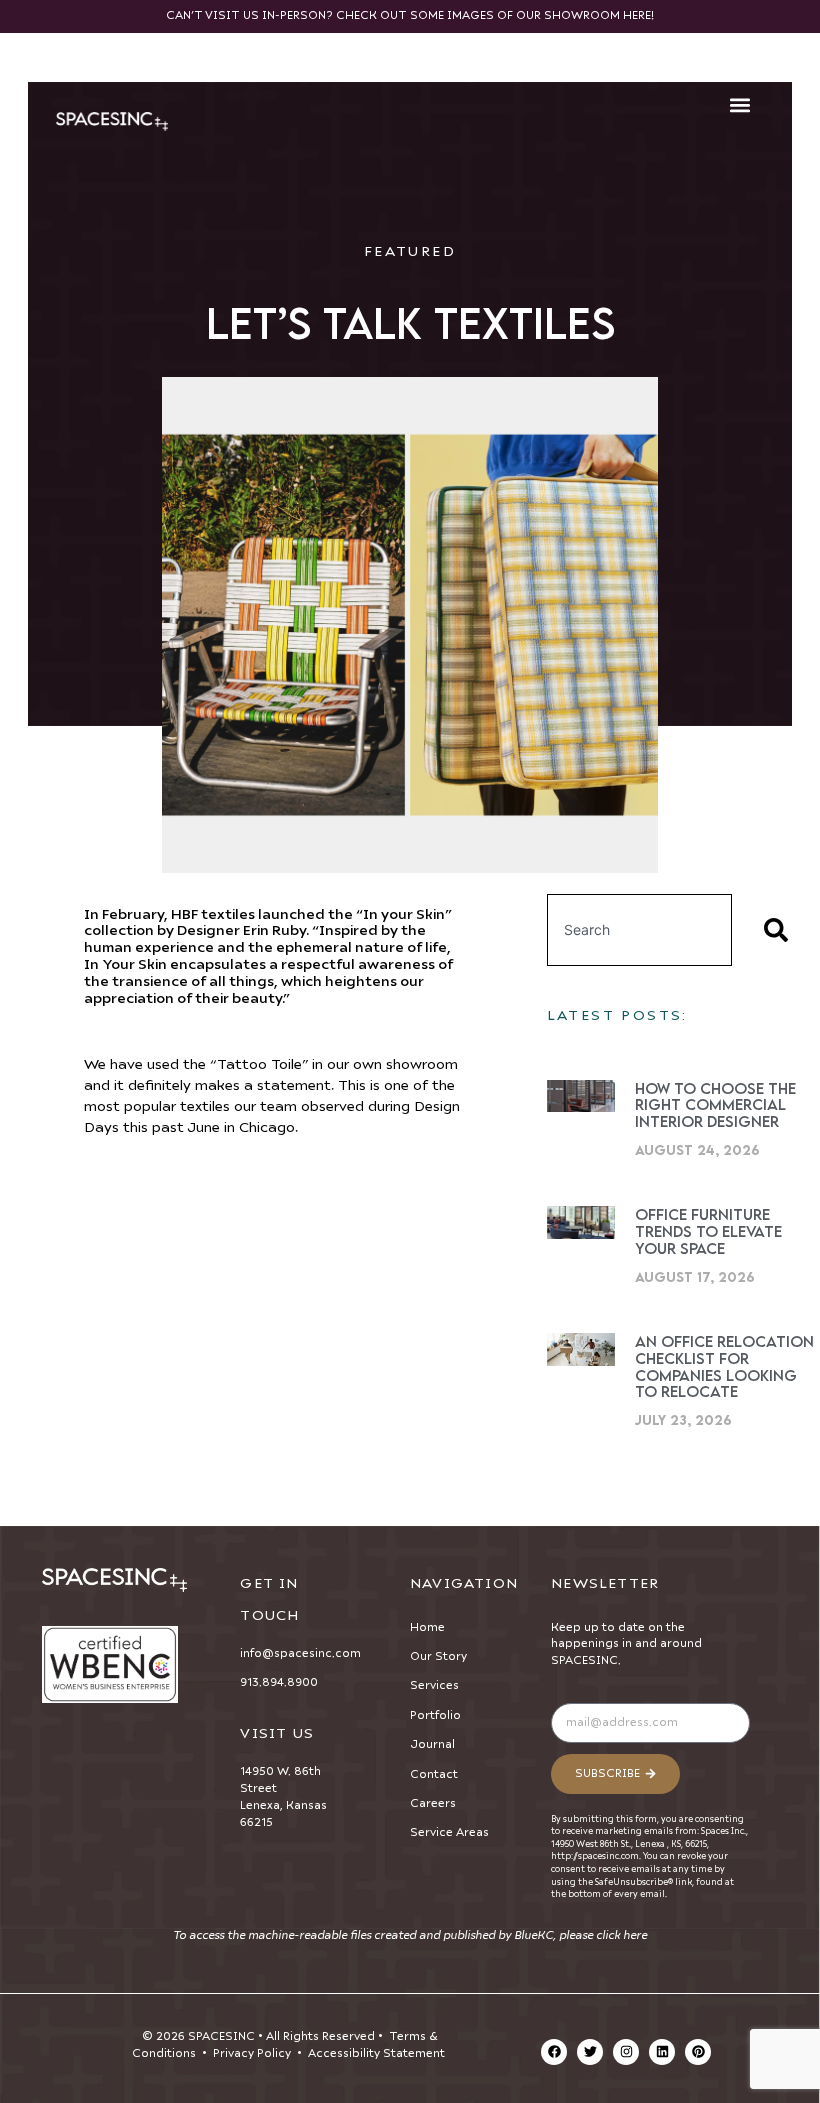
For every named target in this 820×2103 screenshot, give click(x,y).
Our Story (438, 1656)
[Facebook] (554, 2052)
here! (638, 15)
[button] (739, 105)
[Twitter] (590, 2052)
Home (427, 1627)
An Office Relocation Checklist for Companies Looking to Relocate (724, 1366)
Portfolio (435, 1715)
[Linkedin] (662, 2052)
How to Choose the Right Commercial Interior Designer (715, 1105)
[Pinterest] (698, 2052)
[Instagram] (626, 2052)
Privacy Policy (252, 2053)
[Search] (780, 930)
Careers (433, 1803)
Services (434, 1685)
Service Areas (449, 1832)
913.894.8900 (279, 1682)
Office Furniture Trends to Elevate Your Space (708, 1231)
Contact (434, 1774)
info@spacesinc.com (300, 1653)
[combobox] (639, 930)
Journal (432, 1744)
